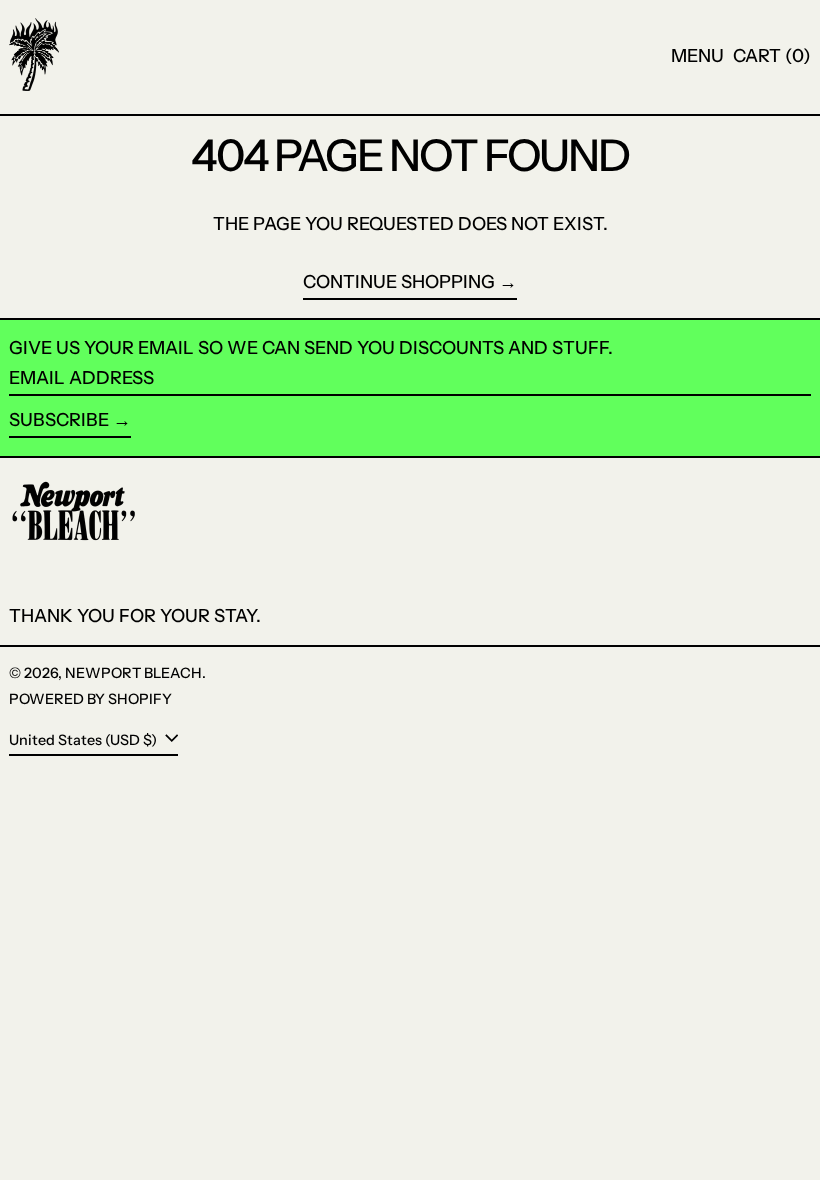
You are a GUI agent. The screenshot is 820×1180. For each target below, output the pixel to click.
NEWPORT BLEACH (133, 673)
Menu (697, 56)
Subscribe (59, 420)
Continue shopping (399, 282)
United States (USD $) (84, 740)
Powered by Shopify (90, 699)
